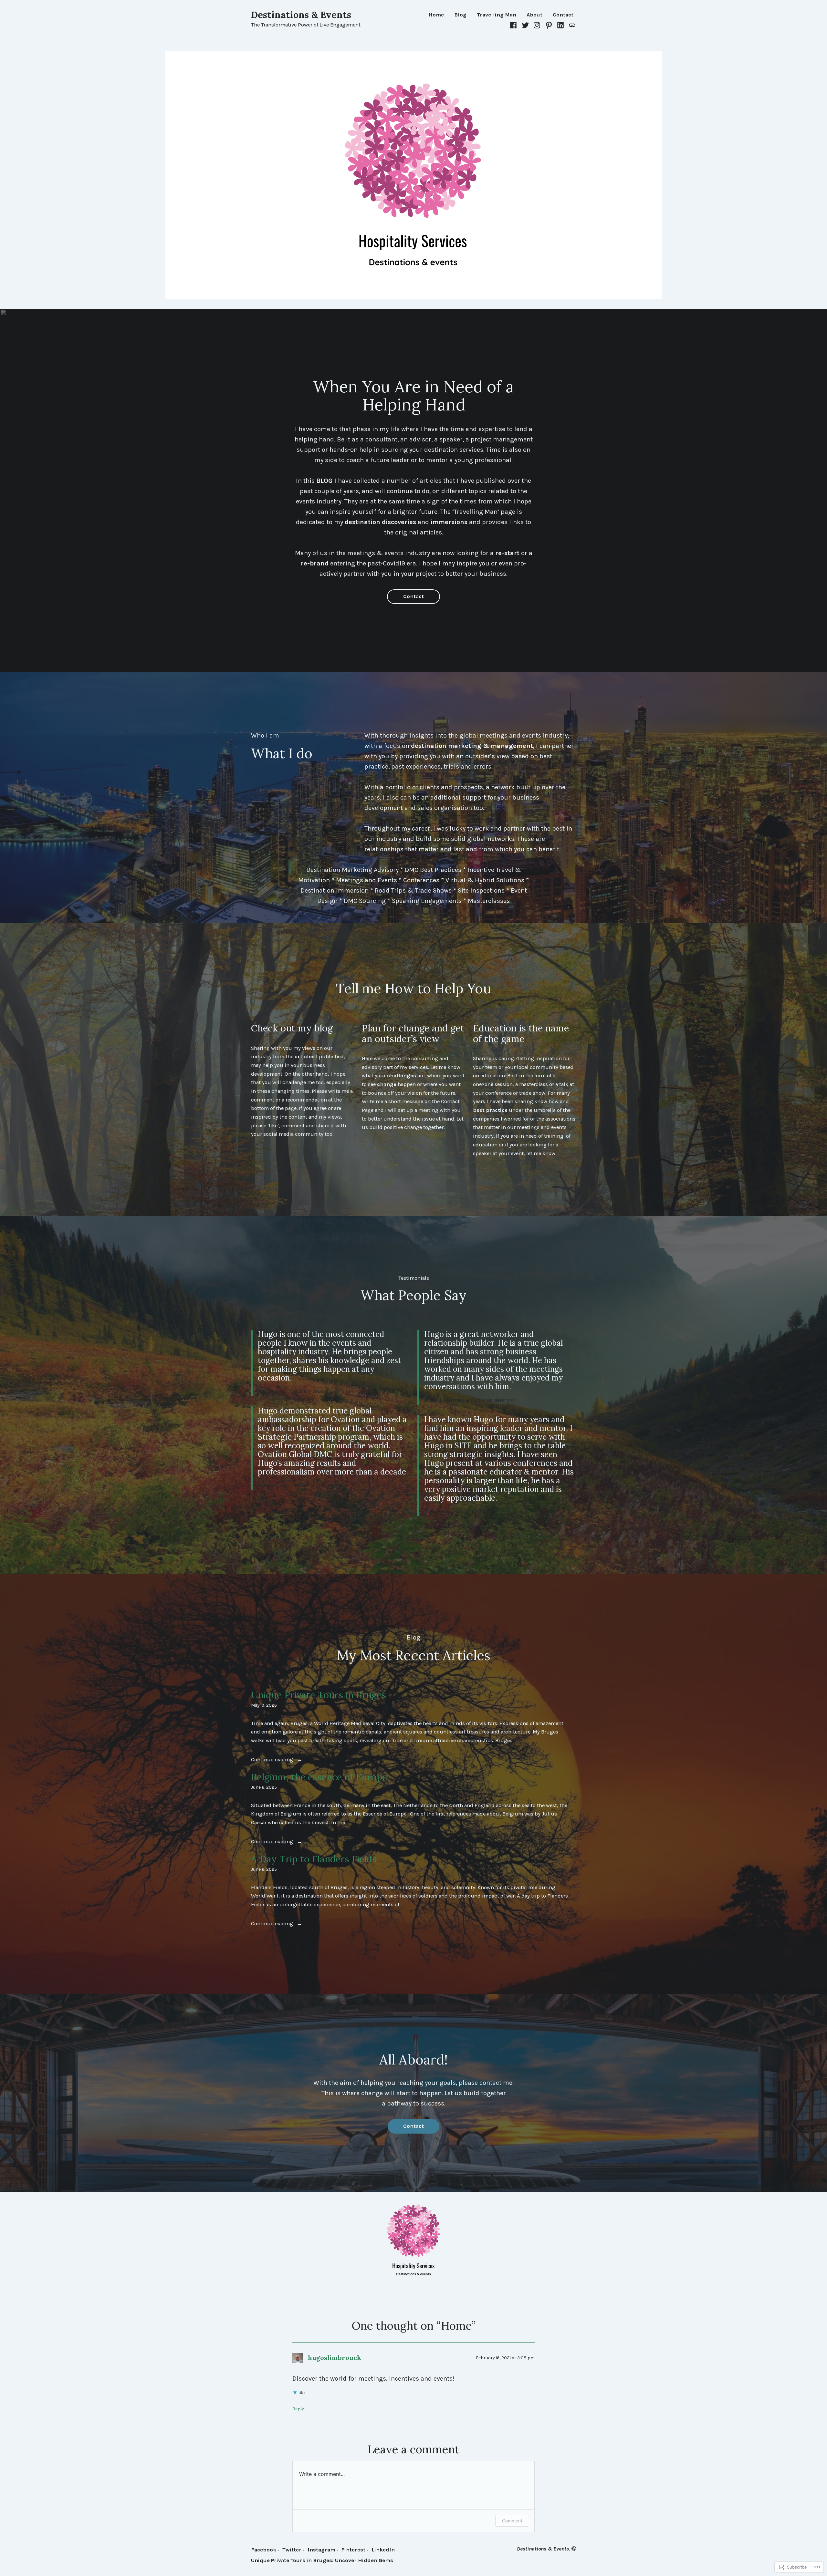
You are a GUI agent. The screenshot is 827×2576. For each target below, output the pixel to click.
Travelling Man (497, 15)
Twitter (292, 2550)
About (534, 15)
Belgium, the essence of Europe (319, 1777)
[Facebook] (514, 25)
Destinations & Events (301, 15)
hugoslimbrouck (335, 2358)
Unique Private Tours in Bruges (319, 1695)
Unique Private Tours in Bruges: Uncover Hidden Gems (322, 2560)
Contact (563, 15)
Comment (512, 2521)
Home (436, 15)
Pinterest (353, 2550)
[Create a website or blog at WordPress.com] (574, 2549)
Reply (298, 2409)
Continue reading (273, 1760)
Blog (460, 15)
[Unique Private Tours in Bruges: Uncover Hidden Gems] (571, 25)
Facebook (264, 2550)
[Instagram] (537, 25)
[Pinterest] (549, 25)
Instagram (321, 2550)
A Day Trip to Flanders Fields (314, 1859)
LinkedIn (383, 2550)
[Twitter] (525, 25)
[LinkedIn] (561, 25)
